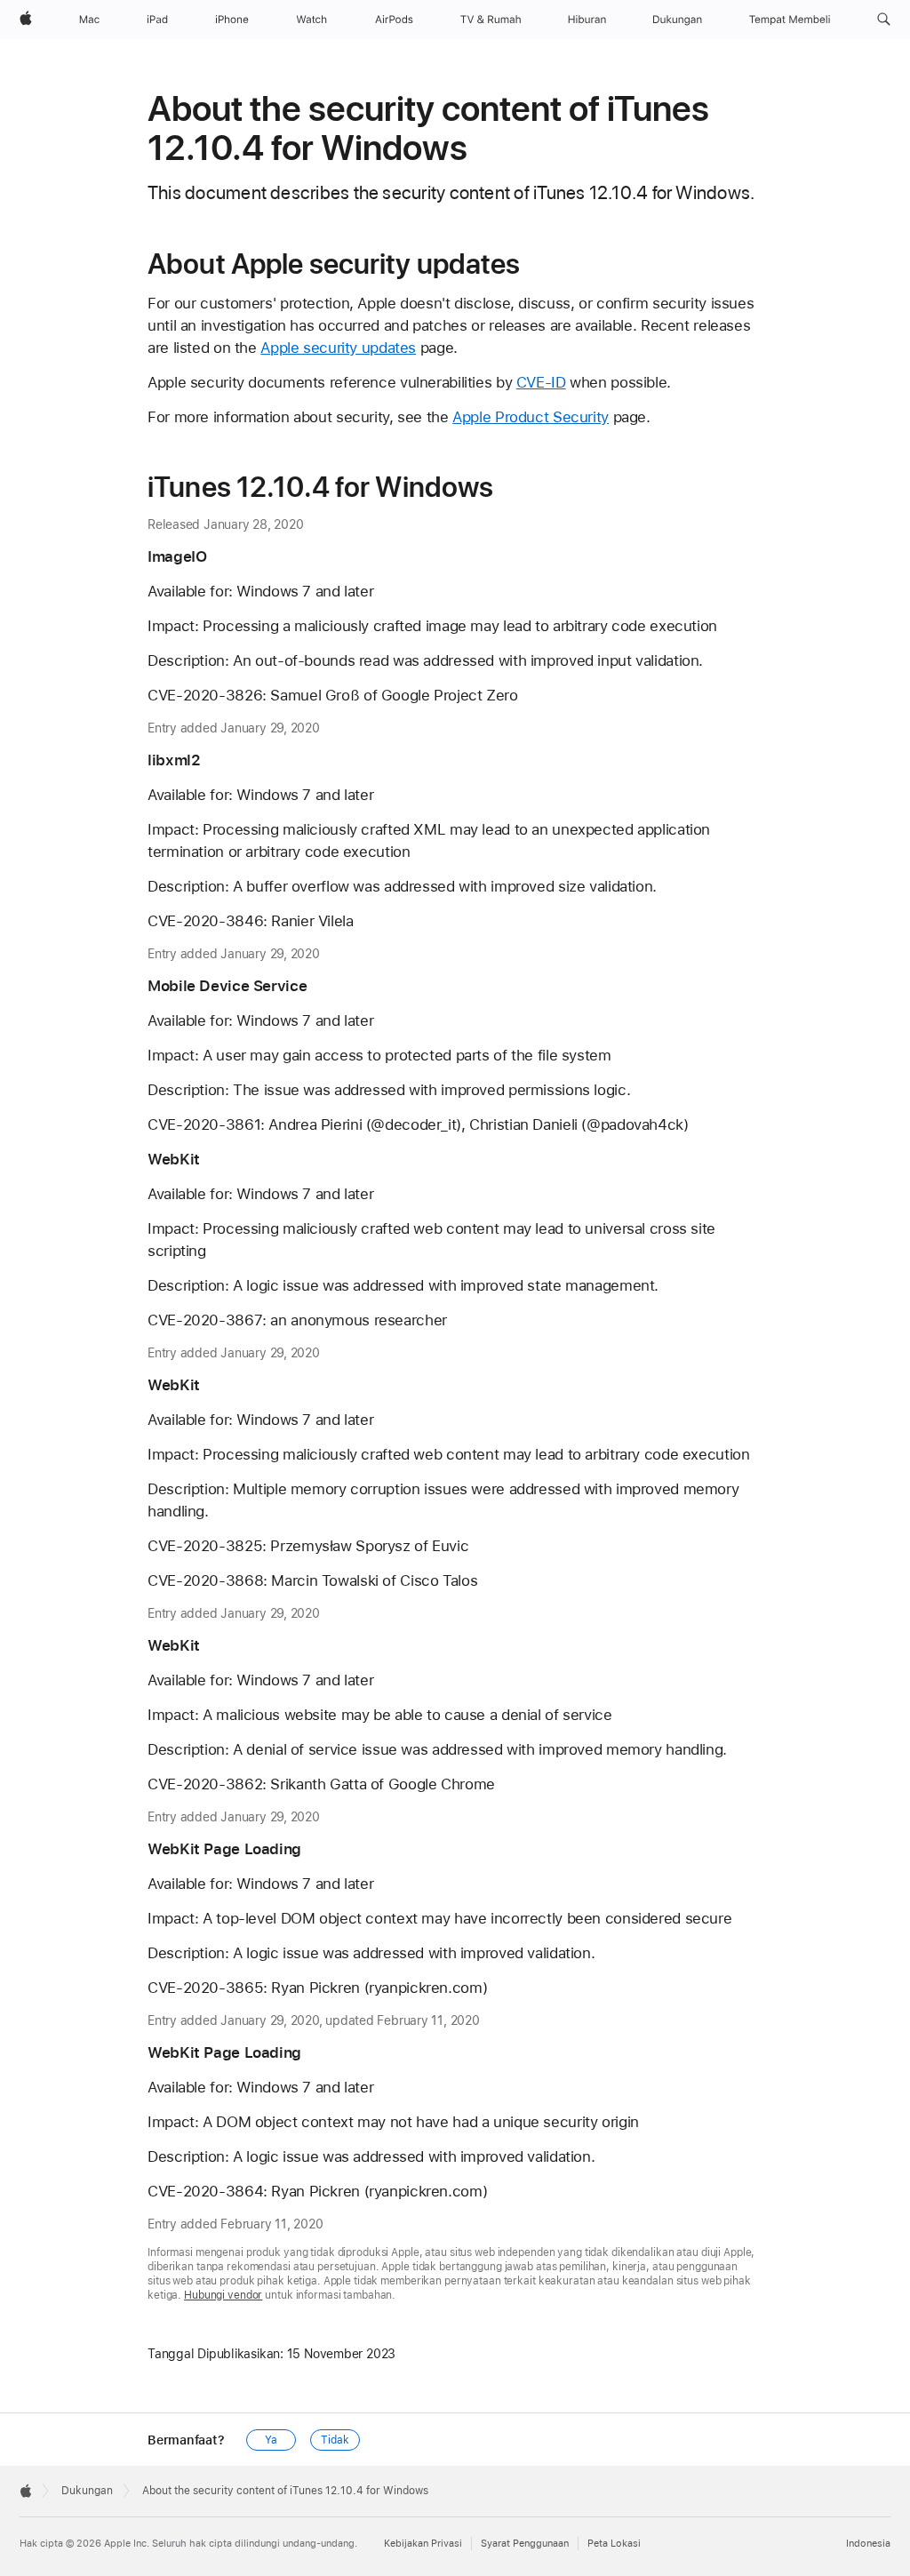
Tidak (335, 2440)
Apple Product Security (531, 417)
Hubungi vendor (223, 2295)
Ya (271, 2440)
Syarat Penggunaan (525, 2544)
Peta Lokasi (614, 2544)
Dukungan (87, 2491)
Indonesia (868, 2544)
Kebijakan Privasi (423, 2544)
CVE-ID (541, 382)
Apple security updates (338, 348)
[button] (884, 20)
